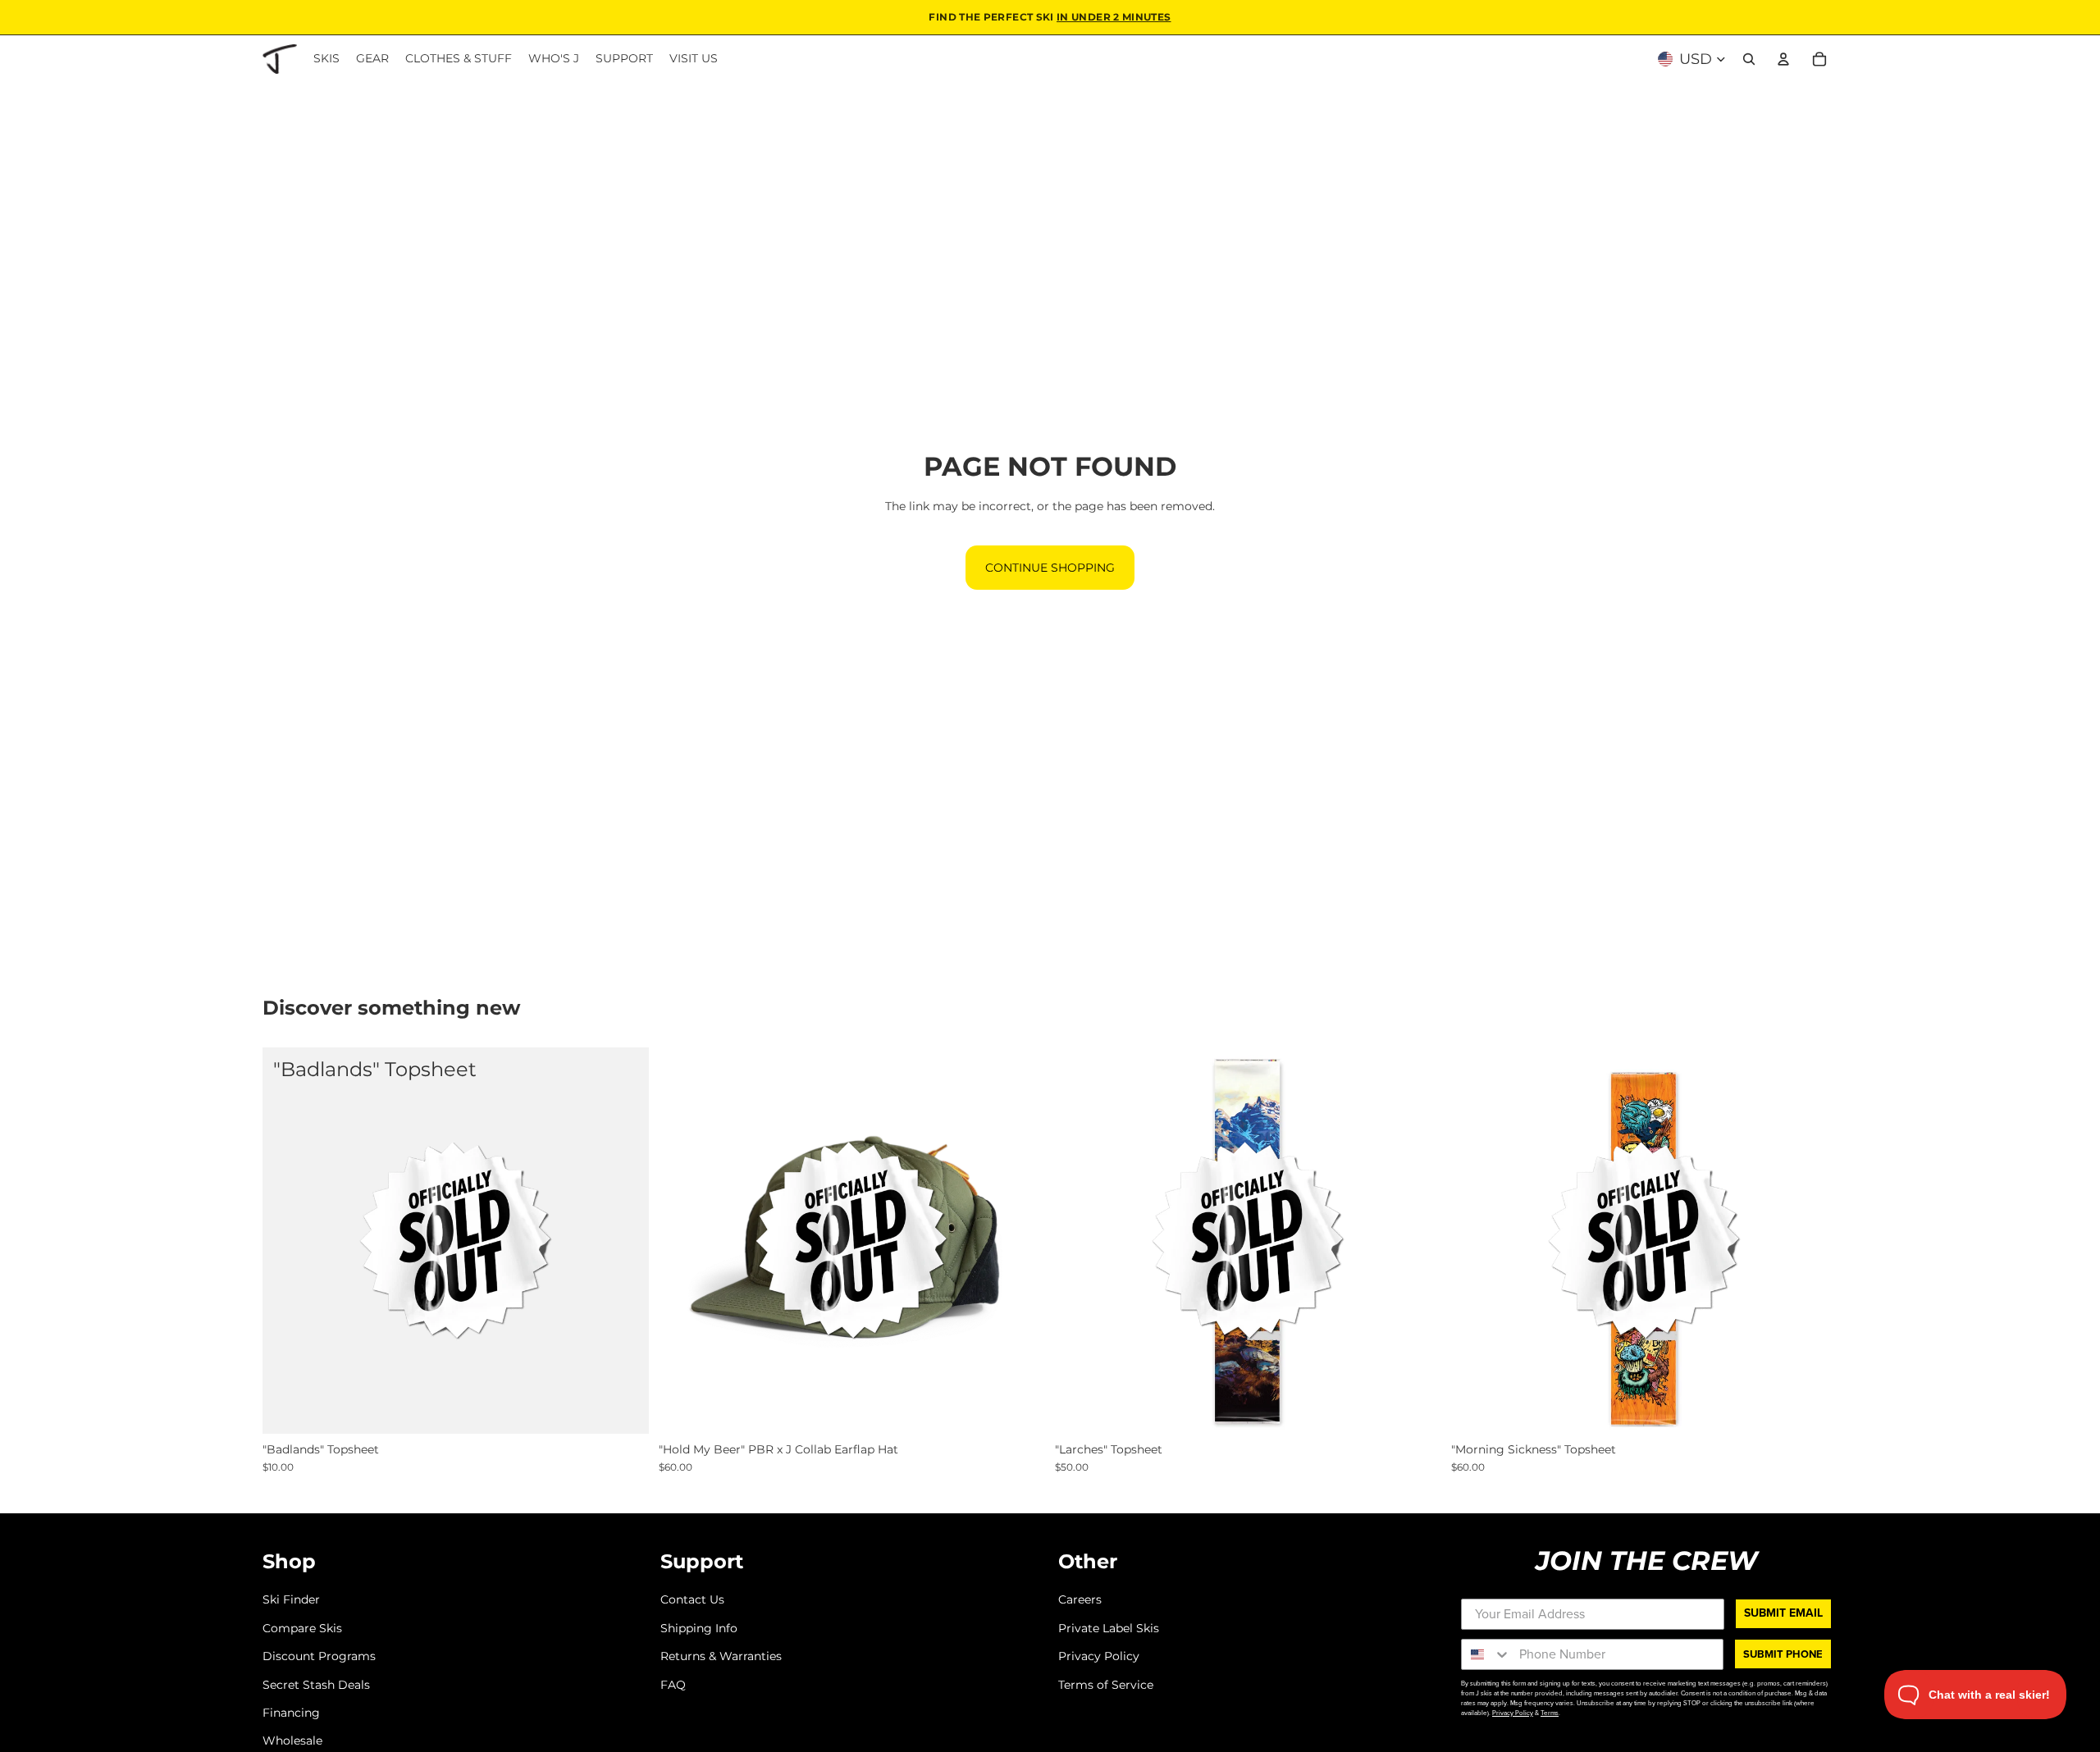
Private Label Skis (1109, 1628)
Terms (1550, 1713)
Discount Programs (319, 1656)
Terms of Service (1106, 1684)
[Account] (1783, 59)
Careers (1080, 1599)
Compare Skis (302, 1628)
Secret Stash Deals (316, 1684)
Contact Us (692, 1599)
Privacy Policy (1099, 1656)
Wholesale (292, 1741)
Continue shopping (1050, 568)
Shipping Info (699, 1628)
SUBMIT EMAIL (1783, 1613)
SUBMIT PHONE (1783, 1654)
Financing (291, 1713)
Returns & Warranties (721, 1656)
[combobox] (1486, 1654)
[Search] (1749, 59)
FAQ (673, 1684)
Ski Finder (291, 1599)
